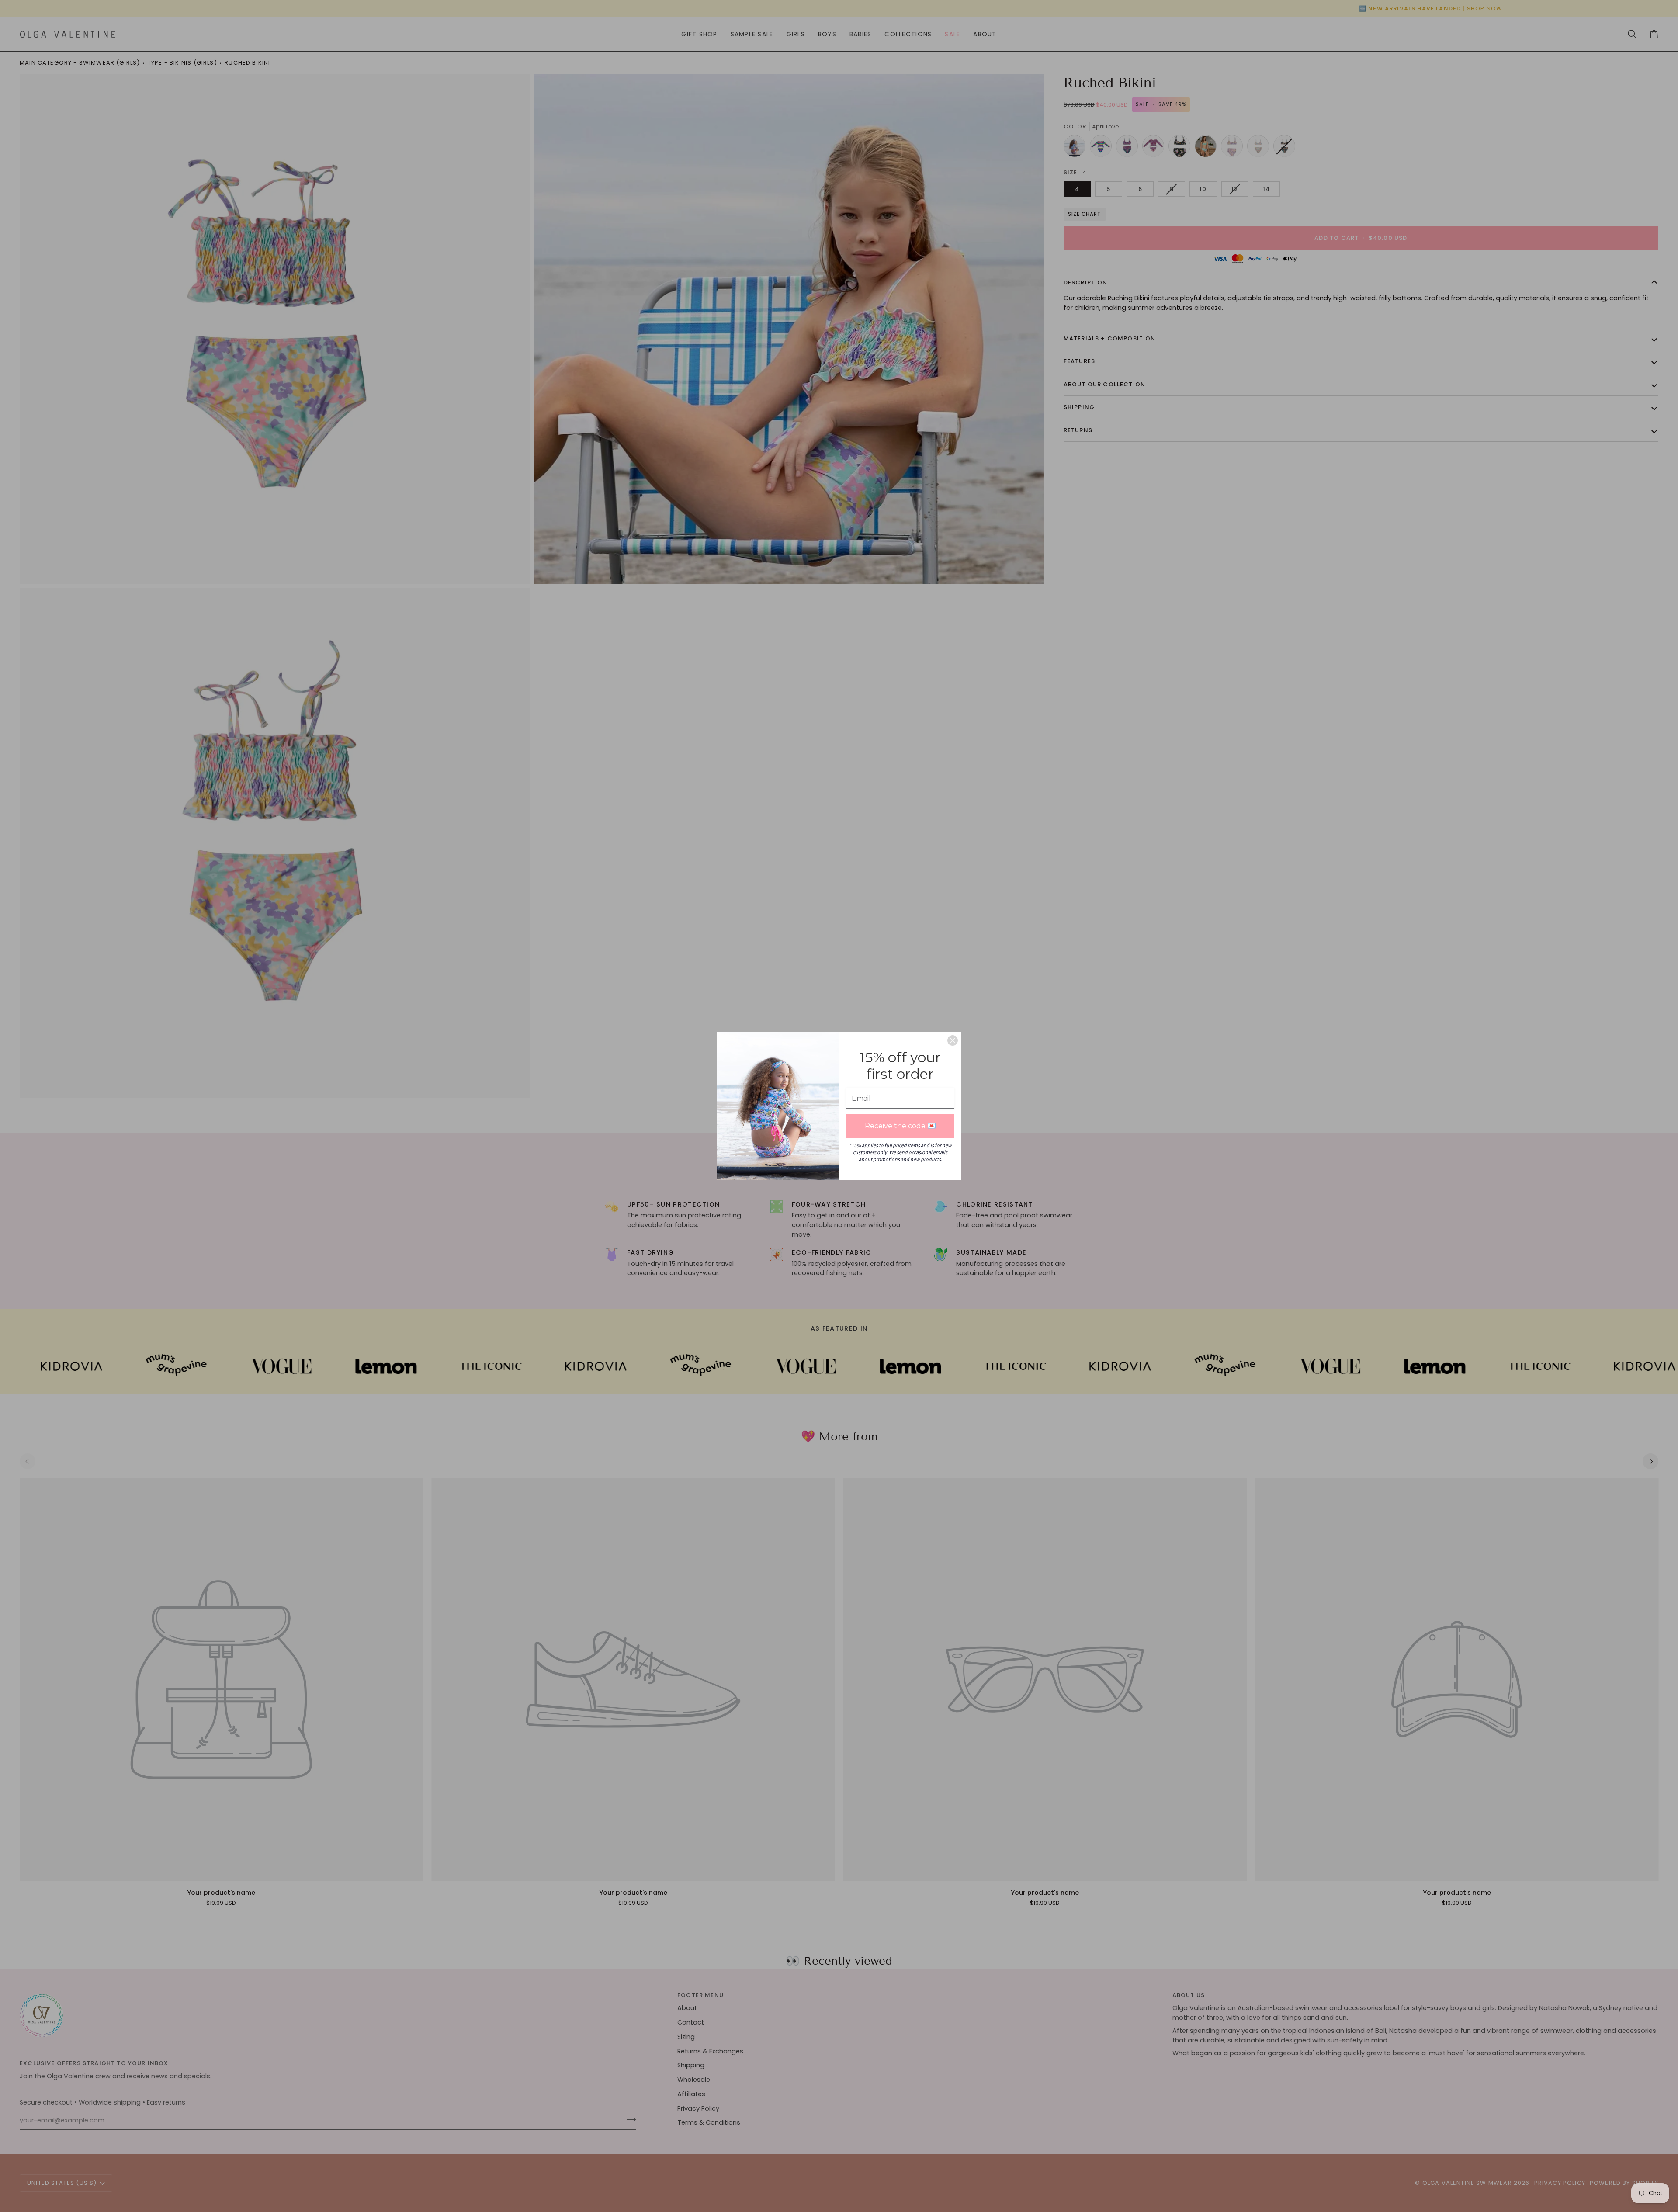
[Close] (953, 1040)
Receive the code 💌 (900, 1126)
